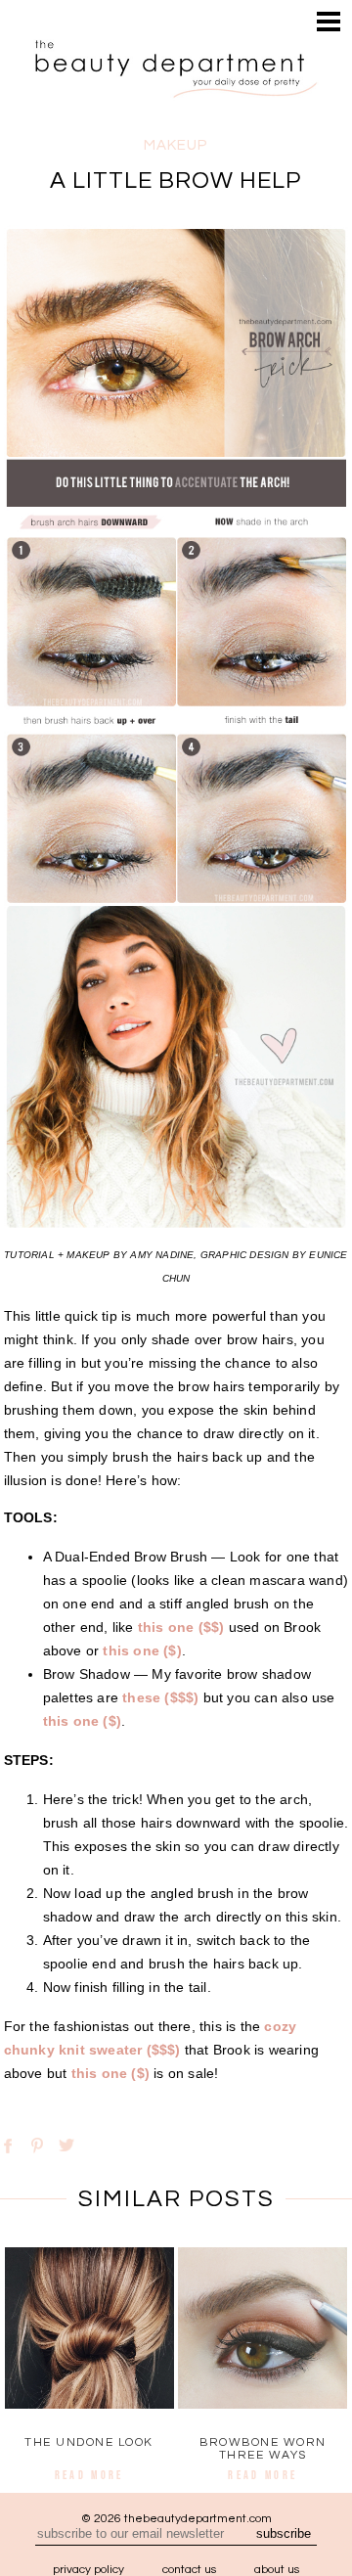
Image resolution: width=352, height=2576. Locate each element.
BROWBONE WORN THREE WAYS (263, 2449)
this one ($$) (181, 1627)
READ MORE (89, 2475)
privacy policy (88, 2570)
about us (277, 2570)
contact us (189, 2570)
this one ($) (142, 1650)
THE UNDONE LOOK (89, 2442)
